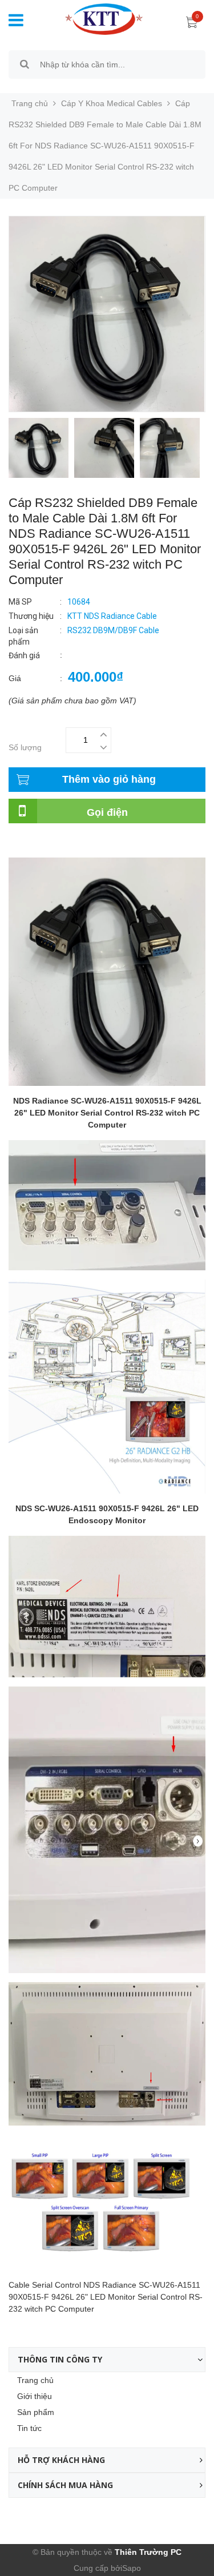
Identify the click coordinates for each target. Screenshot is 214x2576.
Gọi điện (107, 812)
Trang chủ (35, 2380)
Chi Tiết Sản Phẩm (42, 842)
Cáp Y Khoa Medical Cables (112, 103)
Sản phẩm (36, 2412)
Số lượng (25, 747)
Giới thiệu (35, 2396)
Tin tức (29, 2428)
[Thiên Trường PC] (95, 18)
